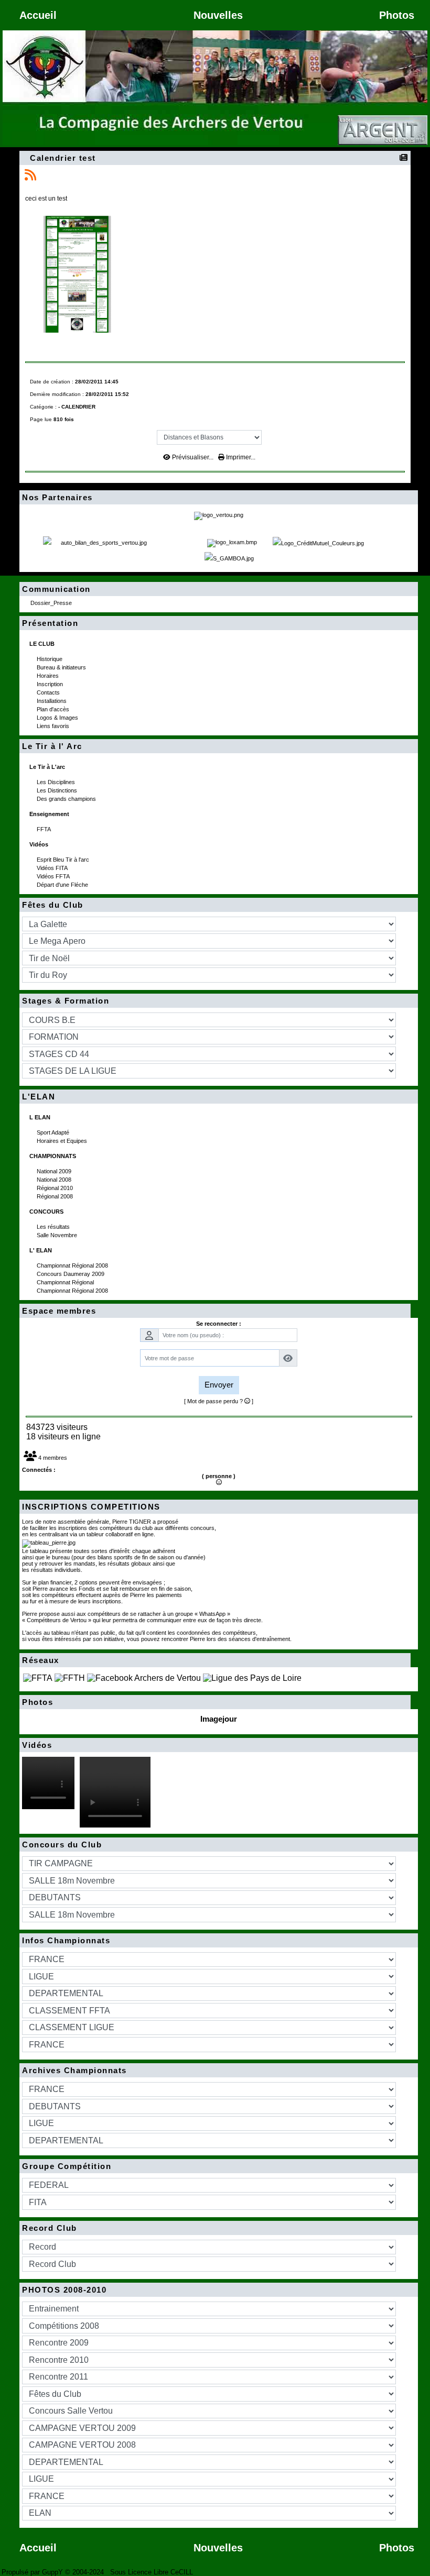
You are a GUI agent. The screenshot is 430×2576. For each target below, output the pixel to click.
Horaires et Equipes (63, 1141)
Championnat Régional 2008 (73, 1265)
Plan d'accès (54, 709)
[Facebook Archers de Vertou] (144, 1677)
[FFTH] (70, 1677)
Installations (52, 701)
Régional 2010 (56, 1188)
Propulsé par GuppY (33, 2572)
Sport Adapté (54, 1132)
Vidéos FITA (53, 868)
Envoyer (219, 1385)
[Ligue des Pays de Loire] (252, 1677)
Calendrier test (63, 158)
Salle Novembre (58, 1235)
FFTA (45, 829)
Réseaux (213, 1660)
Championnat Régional (66, 1282)
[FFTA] (38, 1677)
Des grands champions (67, 799)
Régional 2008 (56, 1196)
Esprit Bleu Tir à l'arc (64, 860)
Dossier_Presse (52, 603)
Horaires (49, 676)
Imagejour (219, 1719)
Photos (213, 1702)
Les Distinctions (58, 790)
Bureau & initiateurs (62, 667)
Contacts (49, 692)
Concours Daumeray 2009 (71, 1274)
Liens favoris (54, 726)
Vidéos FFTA (54, 876)
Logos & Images (58, 718)
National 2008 (55, 1180)
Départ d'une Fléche (63, 885)
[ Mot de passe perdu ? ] (219, 1401)
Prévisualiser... (193, 457)
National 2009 (55, 1171)
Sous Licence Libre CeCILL (153, 2572)
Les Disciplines (57, 782)
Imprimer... (240, 457)
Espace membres (213, 1311)
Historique (50, 659)
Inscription (51, 684)
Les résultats (54, 1227)
